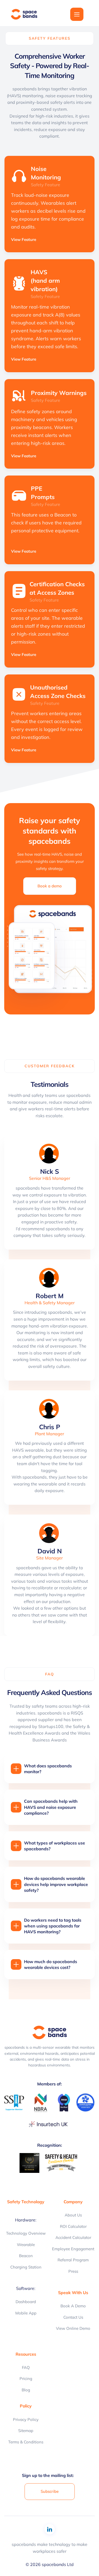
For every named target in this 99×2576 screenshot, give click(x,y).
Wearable (26, 2245)
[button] (77, 14)
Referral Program (73, 2260)
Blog (26, 2390)
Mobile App (26, 2313)
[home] (27, 14)
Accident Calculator (73, 2237)
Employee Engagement (73, 2249)
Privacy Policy (26, 2419)
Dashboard (26, 2302)
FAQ (26, 2367)
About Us (73, 2215)
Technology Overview (26, 2233)
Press (73, 2271)
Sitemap (26, 2431)
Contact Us (73, 2317)
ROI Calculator (73, 2226)
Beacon (26, 2256)
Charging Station (26, 2267)
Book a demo (73, 2306)
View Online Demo (73, 2328)
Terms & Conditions (26, 2442)
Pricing (26, 2379)
